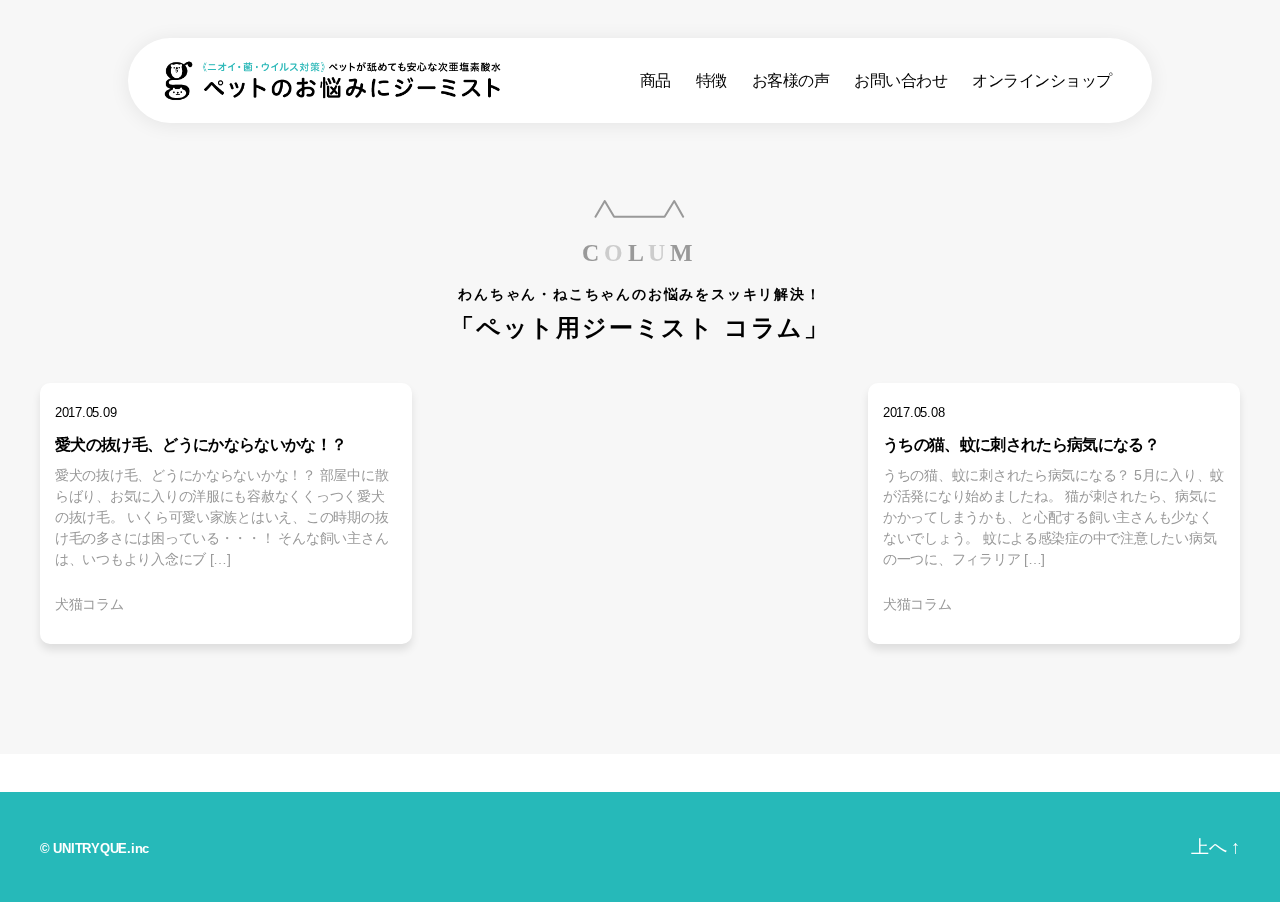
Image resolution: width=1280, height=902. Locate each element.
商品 (655, 80)
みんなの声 (723, 775)
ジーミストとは (515, 775)
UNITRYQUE (90, 848)
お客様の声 (791, 80)
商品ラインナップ (286, 775)
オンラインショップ (1042, 80)
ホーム (83, 772)
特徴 (711, 80)
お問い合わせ (900, 80)
